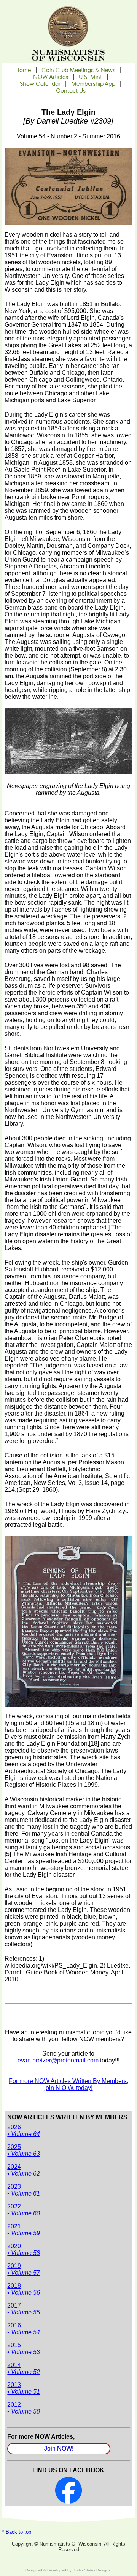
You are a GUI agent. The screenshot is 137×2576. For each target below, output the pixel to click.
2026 (24, 2131)
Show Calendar (40, 84)
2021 (24, 2230)
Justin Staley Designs (92, 2570)
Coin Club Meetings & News (78, 70)
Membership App (93, 84)
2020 (24, 2249)
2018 (24, 2289)
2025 (24, 2150)
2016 (24, 2329)
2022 (24, 2210)
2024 (24, 2170)
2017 (24, 2309)
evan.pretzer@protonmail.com (58, 2060)
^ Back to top (17, 2532)
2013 (24, 2388)
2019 (24, 2269)
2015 (24, 2349)
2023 (24, 2190)
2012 (24, 2408)
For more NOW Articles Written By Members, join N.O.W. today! (68, 2084)
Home (23, 70)
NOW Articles (51, 77)
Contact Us (71, 91)
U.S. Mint (90, 77)
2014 (24, 2368)
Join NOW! (59, 2449)
